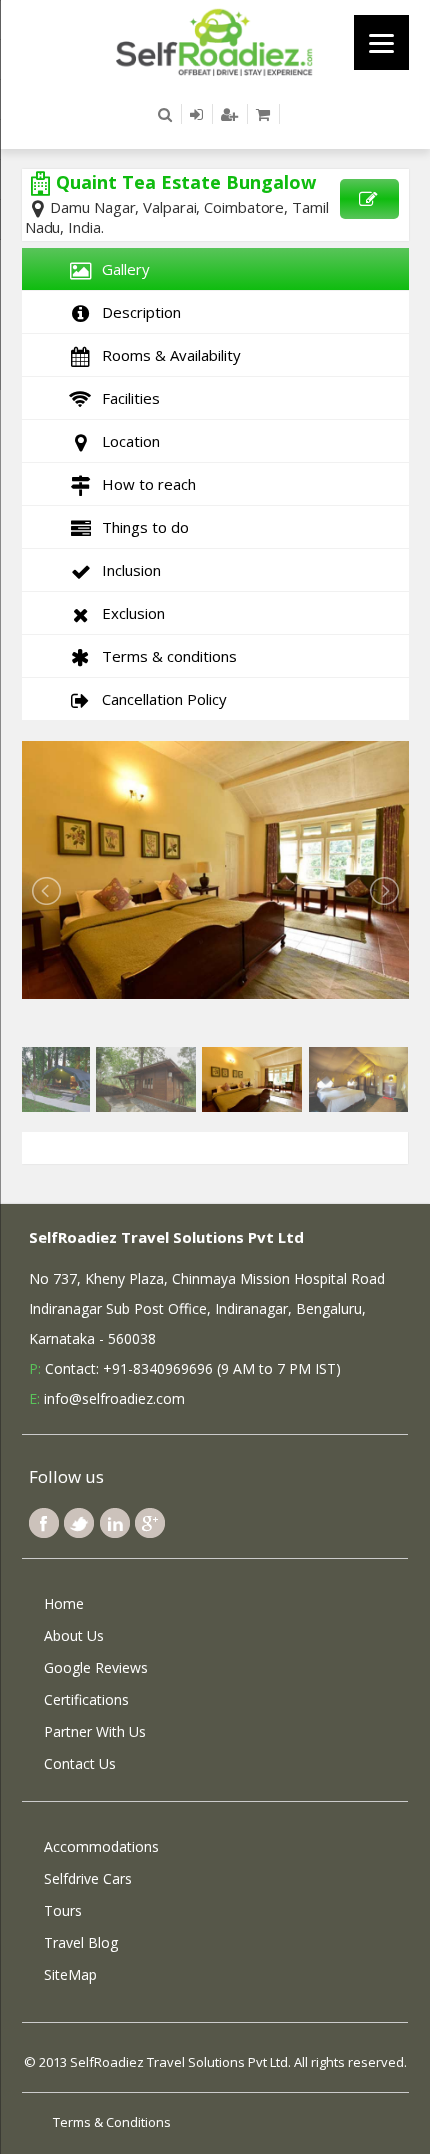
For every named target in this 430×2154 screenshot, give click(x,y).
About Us (74, 1635)
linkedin (115, 1523)
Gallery (122, 269)
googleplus (150, 1523)
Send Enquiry (369, 199)
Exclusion (129, 613)
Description (137, 312)
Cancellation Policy (160, 699)
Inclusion (127, 570)
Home (64, 1603)
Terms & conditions (165, 656)
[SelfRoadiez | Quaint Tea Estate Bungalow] (215, 41)
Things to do (141, 527)
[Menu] (381, 42)
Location (127, 441)
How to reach (145, 484)
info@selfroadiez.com (114, 1398)
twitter (79, 1523)
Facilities (127, 398)
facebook (44, 1523)
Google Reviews (96, 1667)
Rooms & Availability (167, 355)
